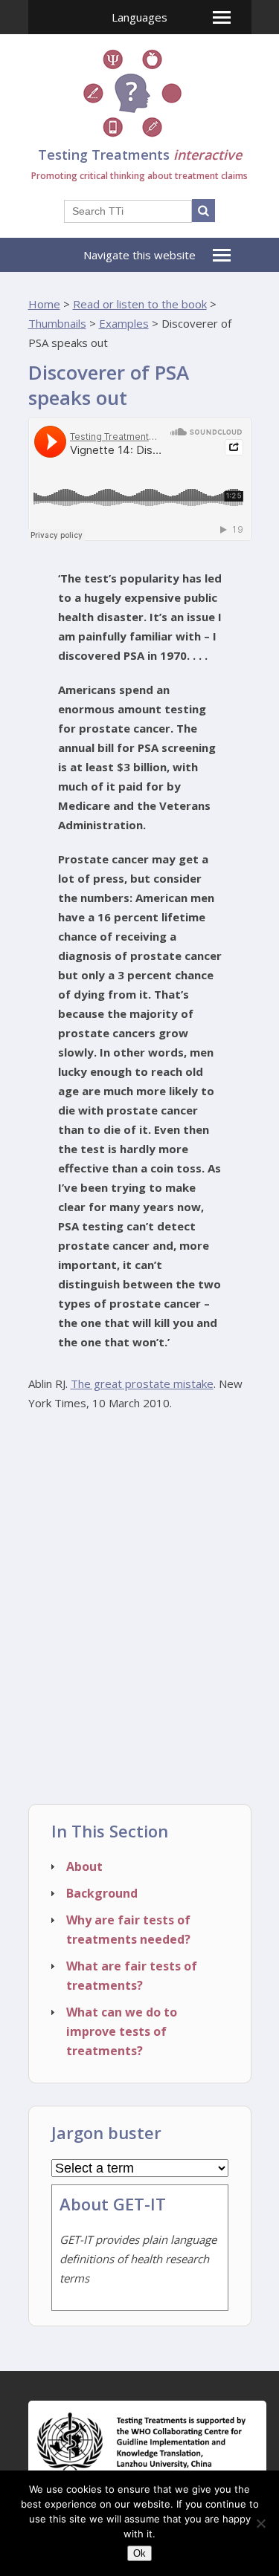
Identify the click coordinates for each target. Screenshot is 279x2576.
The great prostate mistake (142, 1383)
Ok (139, 2553)
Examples (124, 323)
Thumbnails (57, 323)
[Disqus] (140, 1613)
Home (44, 304)
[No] (260, 2523)
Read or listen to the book (140, 304)
